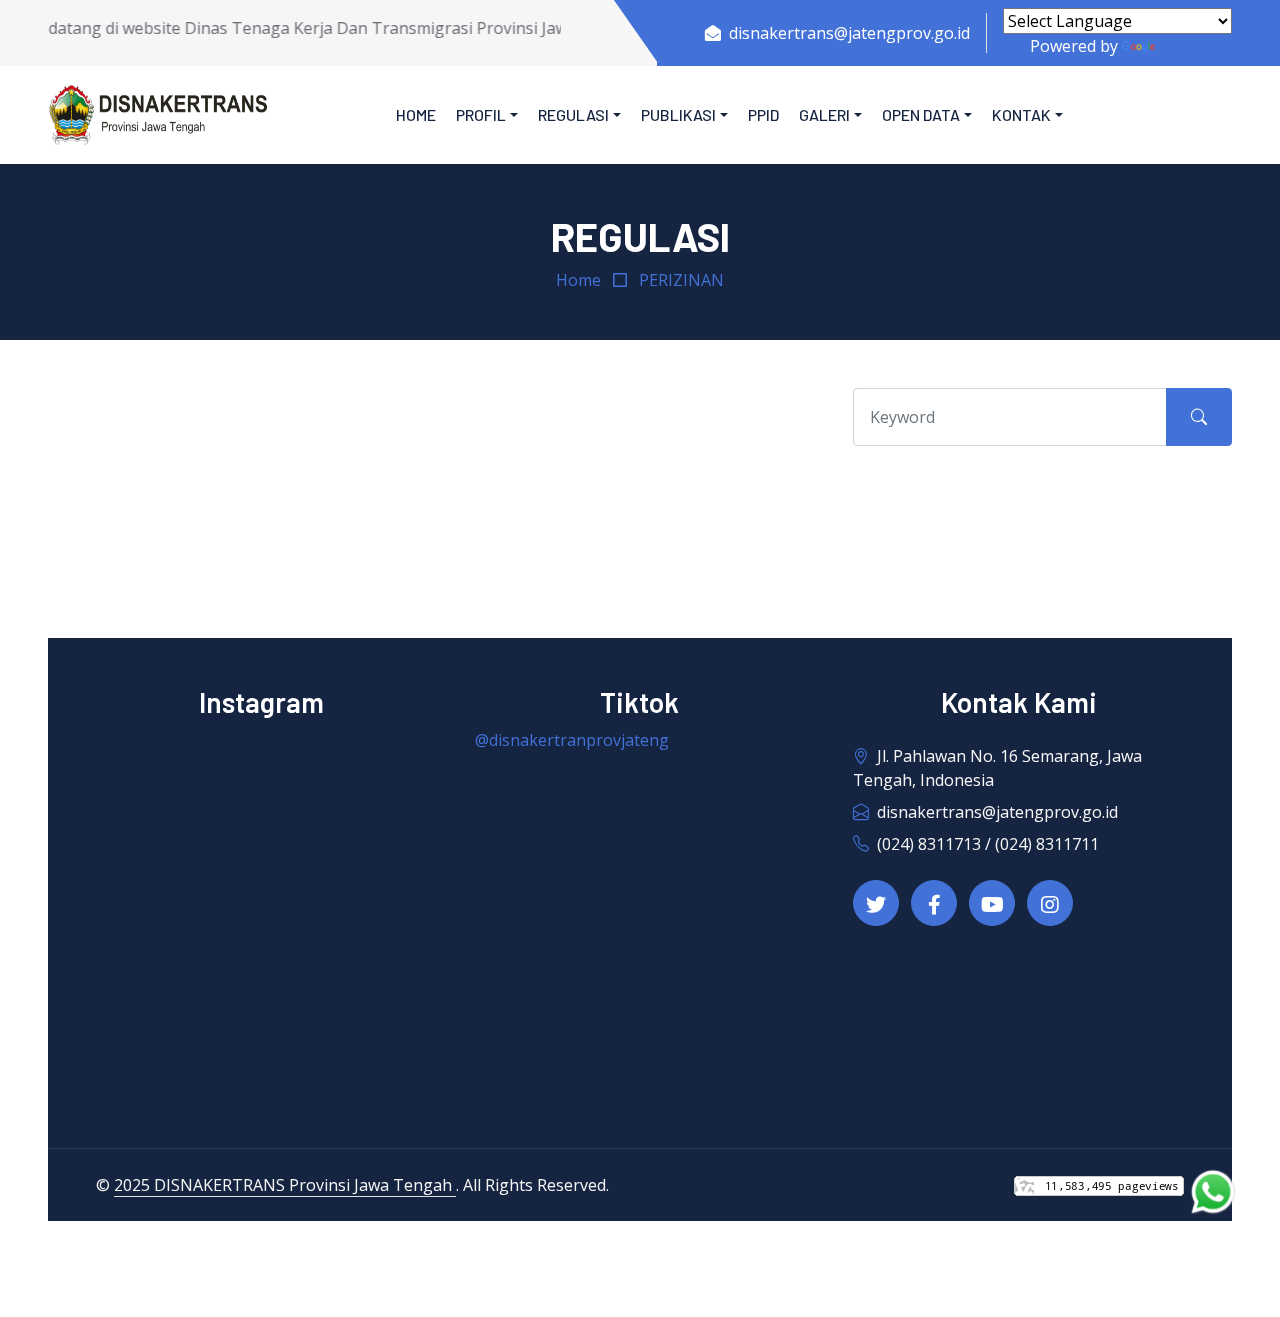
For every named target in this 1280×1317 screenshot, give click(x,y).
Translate (1195, 46)
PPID (763, 114)
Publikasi (678, 114)
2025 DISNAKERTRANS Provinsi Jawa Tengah (285, 1185)
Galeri (824, 114)
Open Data (921, 114)
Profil (481, 114)
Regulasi (573, 114)
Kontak (1021, 114)
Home (416, 114)
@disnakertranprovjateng (572, 740)
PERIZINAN (681, 280)
